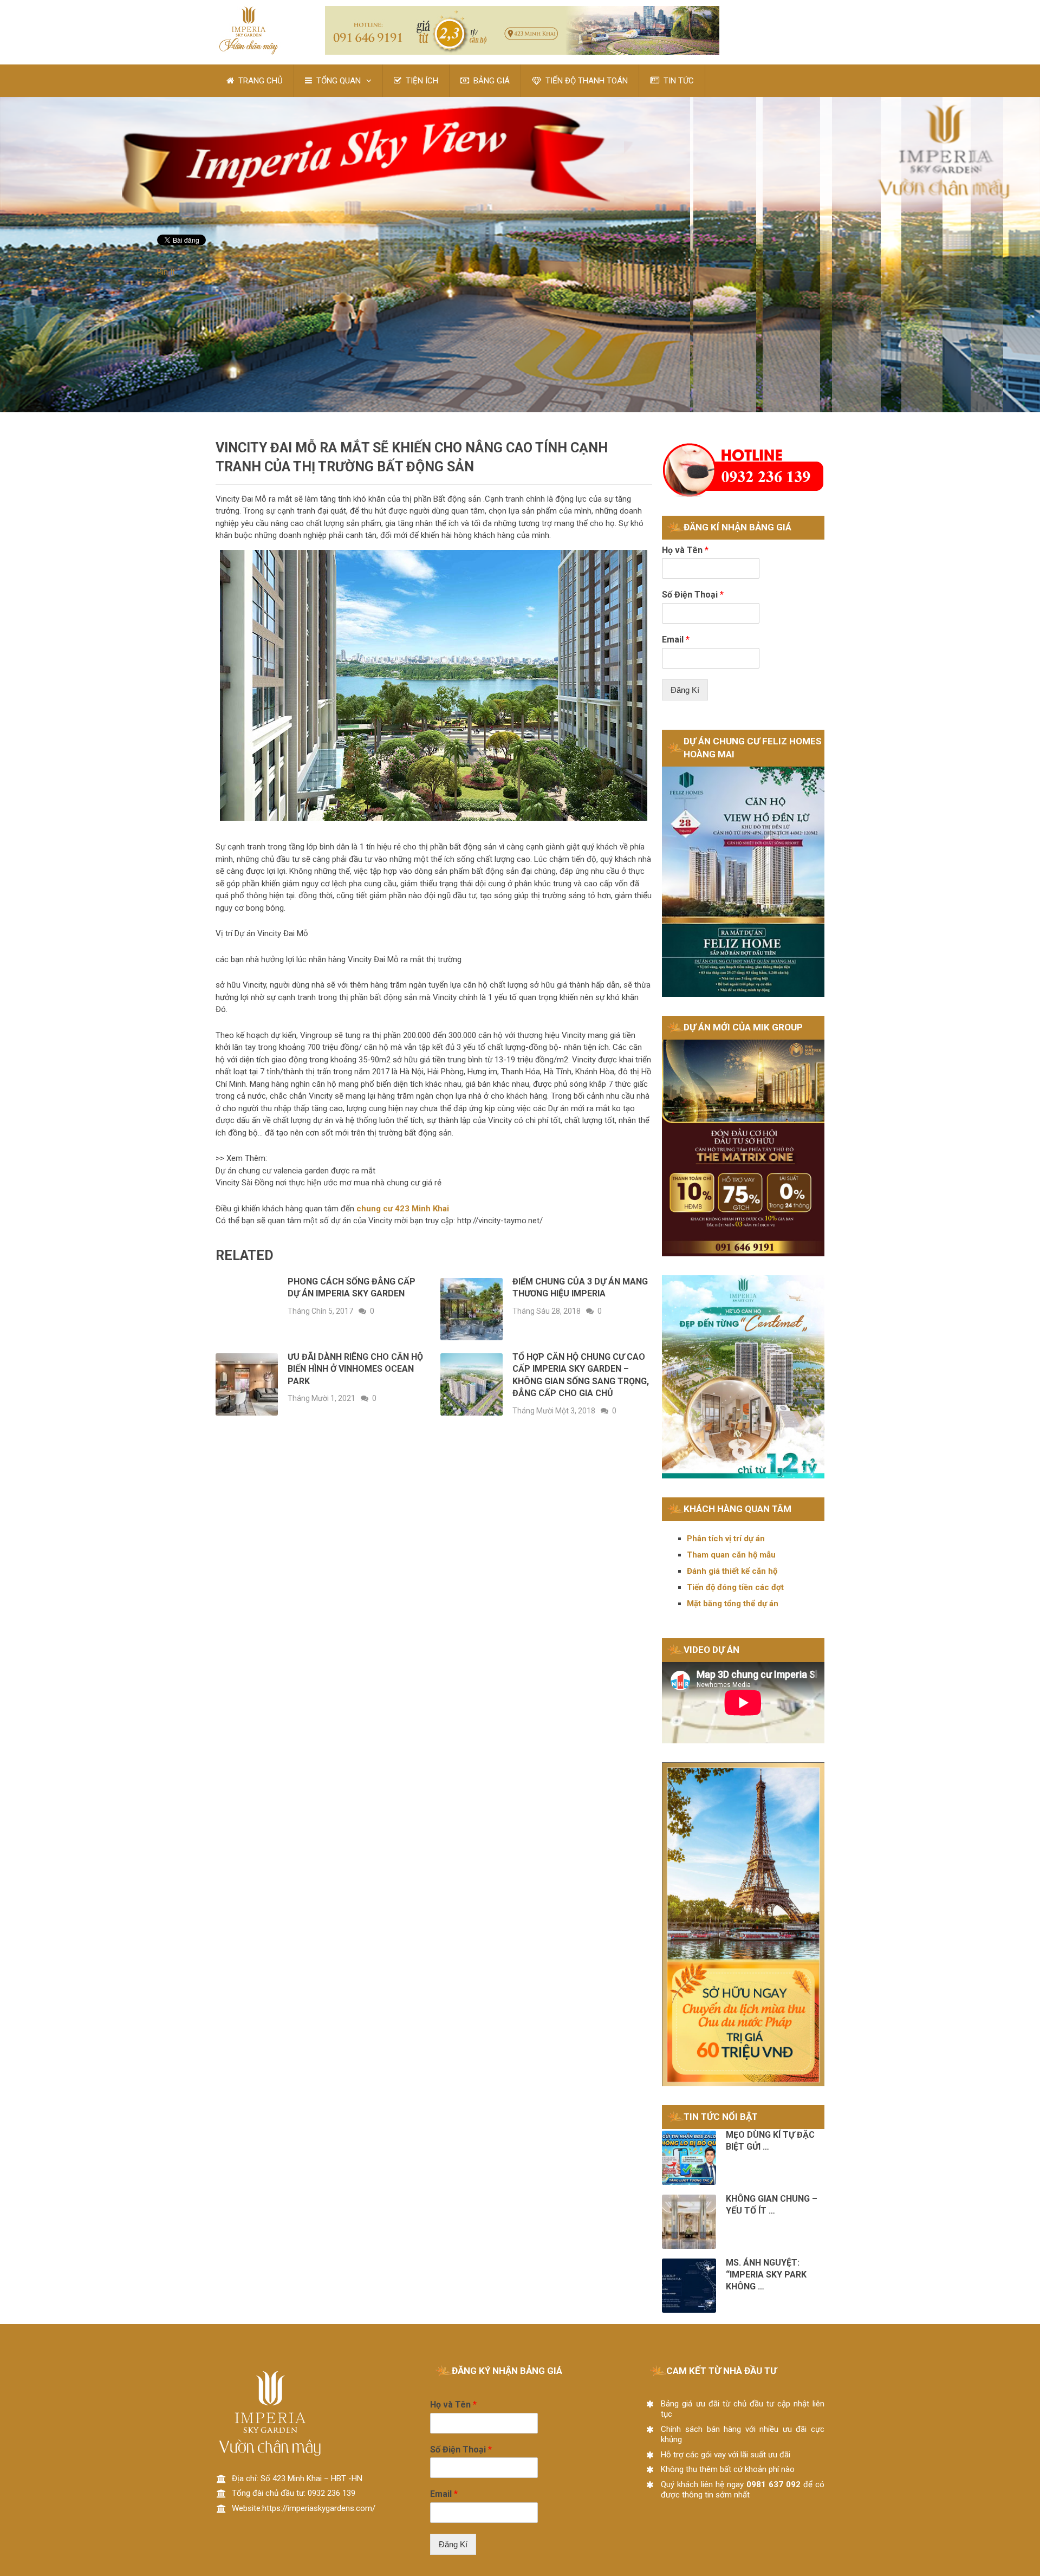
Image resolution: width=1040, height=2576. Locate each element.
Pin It (166, 272)
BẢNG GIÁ (490, 81)
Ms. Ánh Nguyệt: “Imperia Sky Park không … (766, 2275)
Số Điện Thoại (693, 595)
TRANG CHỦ (259, 81)
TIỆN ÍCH (421, 81)
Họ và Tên (685, 550)
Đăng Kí (685, 690)
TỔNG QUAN (337, 81)
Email (676, 640)
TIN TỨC (678, 81)
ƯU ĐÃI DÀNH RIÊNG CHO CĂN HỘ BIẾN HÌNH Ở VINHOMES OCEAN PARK (355, 1369)
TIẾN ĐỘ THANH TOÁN (586, 81)
